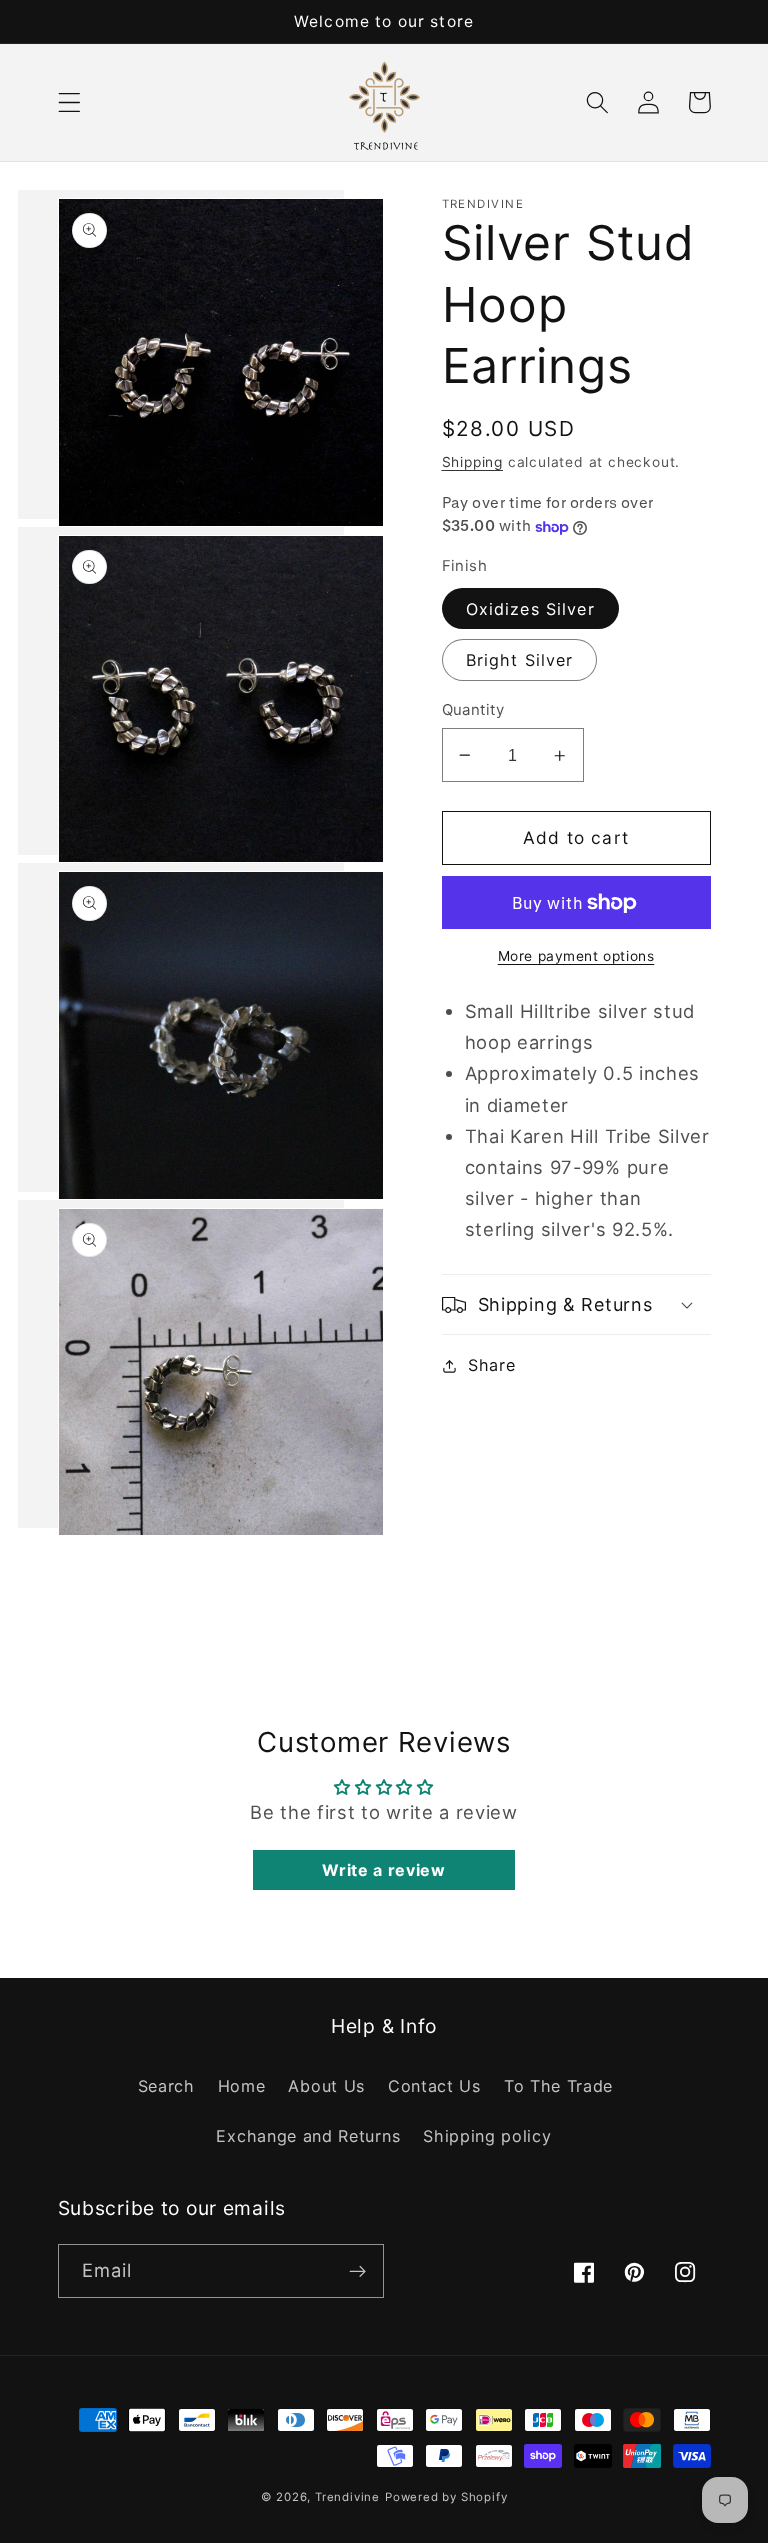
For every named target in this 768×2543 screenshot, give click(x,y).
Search (166, 2086)
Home (242, 2086)
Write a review (384, 1870)
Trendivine (347, 2497)
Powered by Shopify (446, 2497)
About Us (326, 2086)
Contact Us (434, 2086)
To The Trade (558, 2086)
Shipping (472, 462)
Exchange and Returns (308, 2136)
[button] (69, 102)
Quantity (473, 710)
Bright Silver (520, 660)
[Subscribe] (357, 2271)
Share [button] (491, 1365)
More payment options (576, 956)
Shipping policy (487, 2136)
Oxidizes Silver (530, 609)
